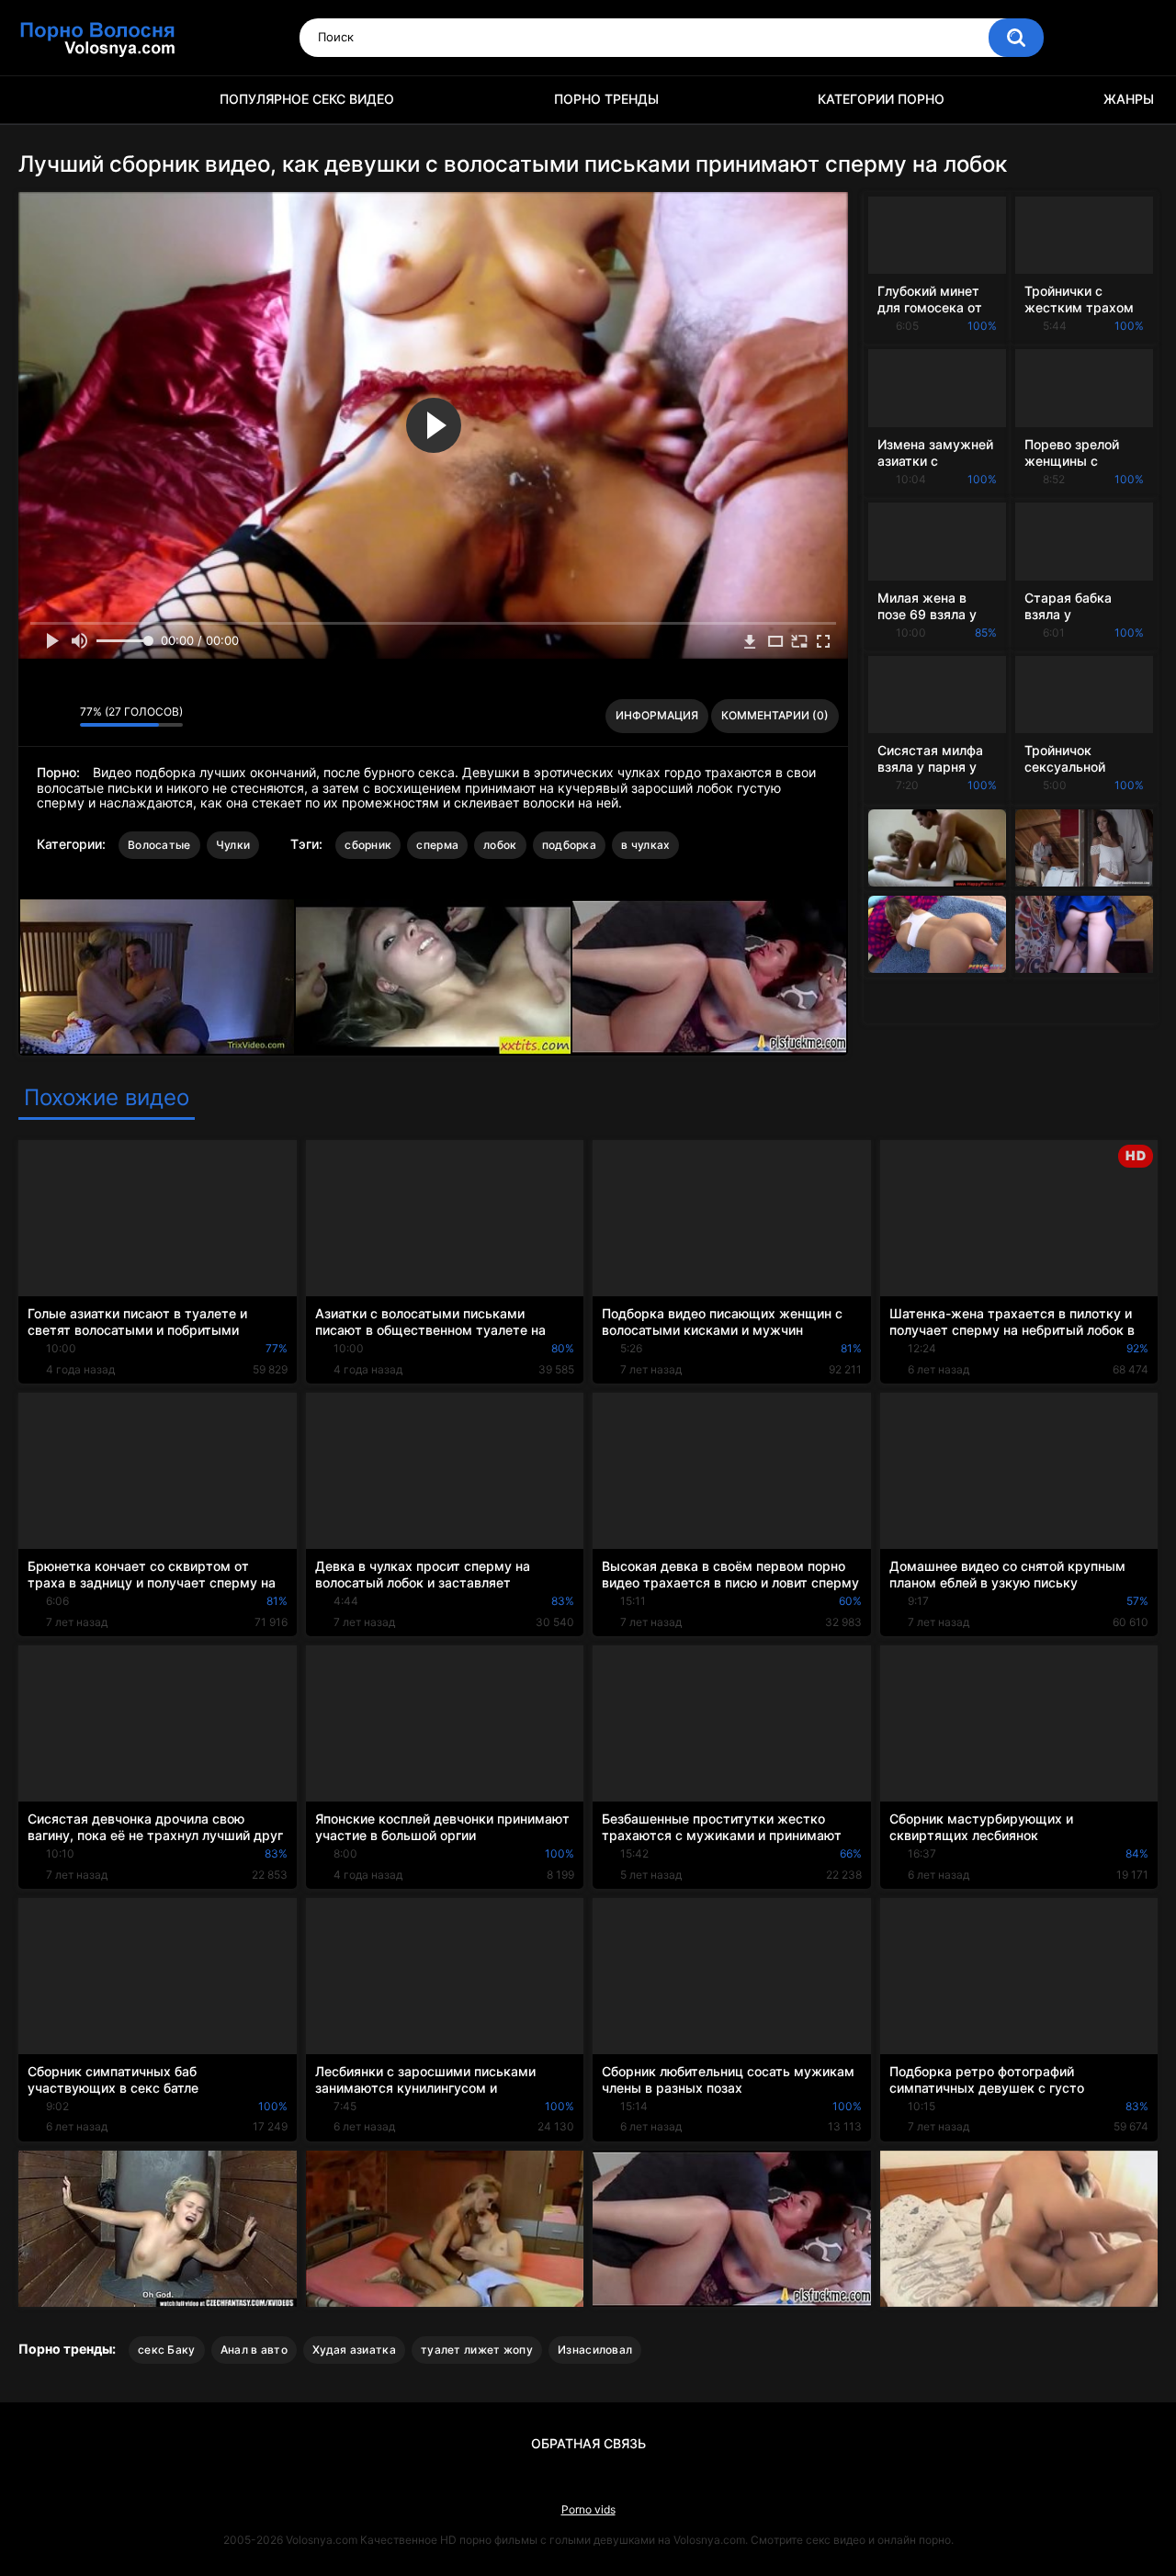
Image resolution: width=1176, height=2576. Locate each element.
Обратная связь (588, 2443)
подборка (569, 845)
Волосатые (159, 845)
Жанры (1129, 99)
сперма (437, 845)
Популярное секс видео (307, 99)
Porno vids (588, 2509)
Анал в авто (254, 2350)
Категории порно (881, 99)
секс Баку (167, 2350)
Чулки (233, 845)
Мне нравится (37, 717)
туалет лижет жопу (477, 2350)
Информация (657, 715)
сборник (368, 845)
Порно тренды (606, 99)
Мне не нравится (61, 717)
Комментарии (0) (775, 715)
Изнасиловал (595, 2350)
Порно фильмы (41, 100)
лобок (500, 845)
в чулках (645, 845)
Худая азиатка (354, 2350)
